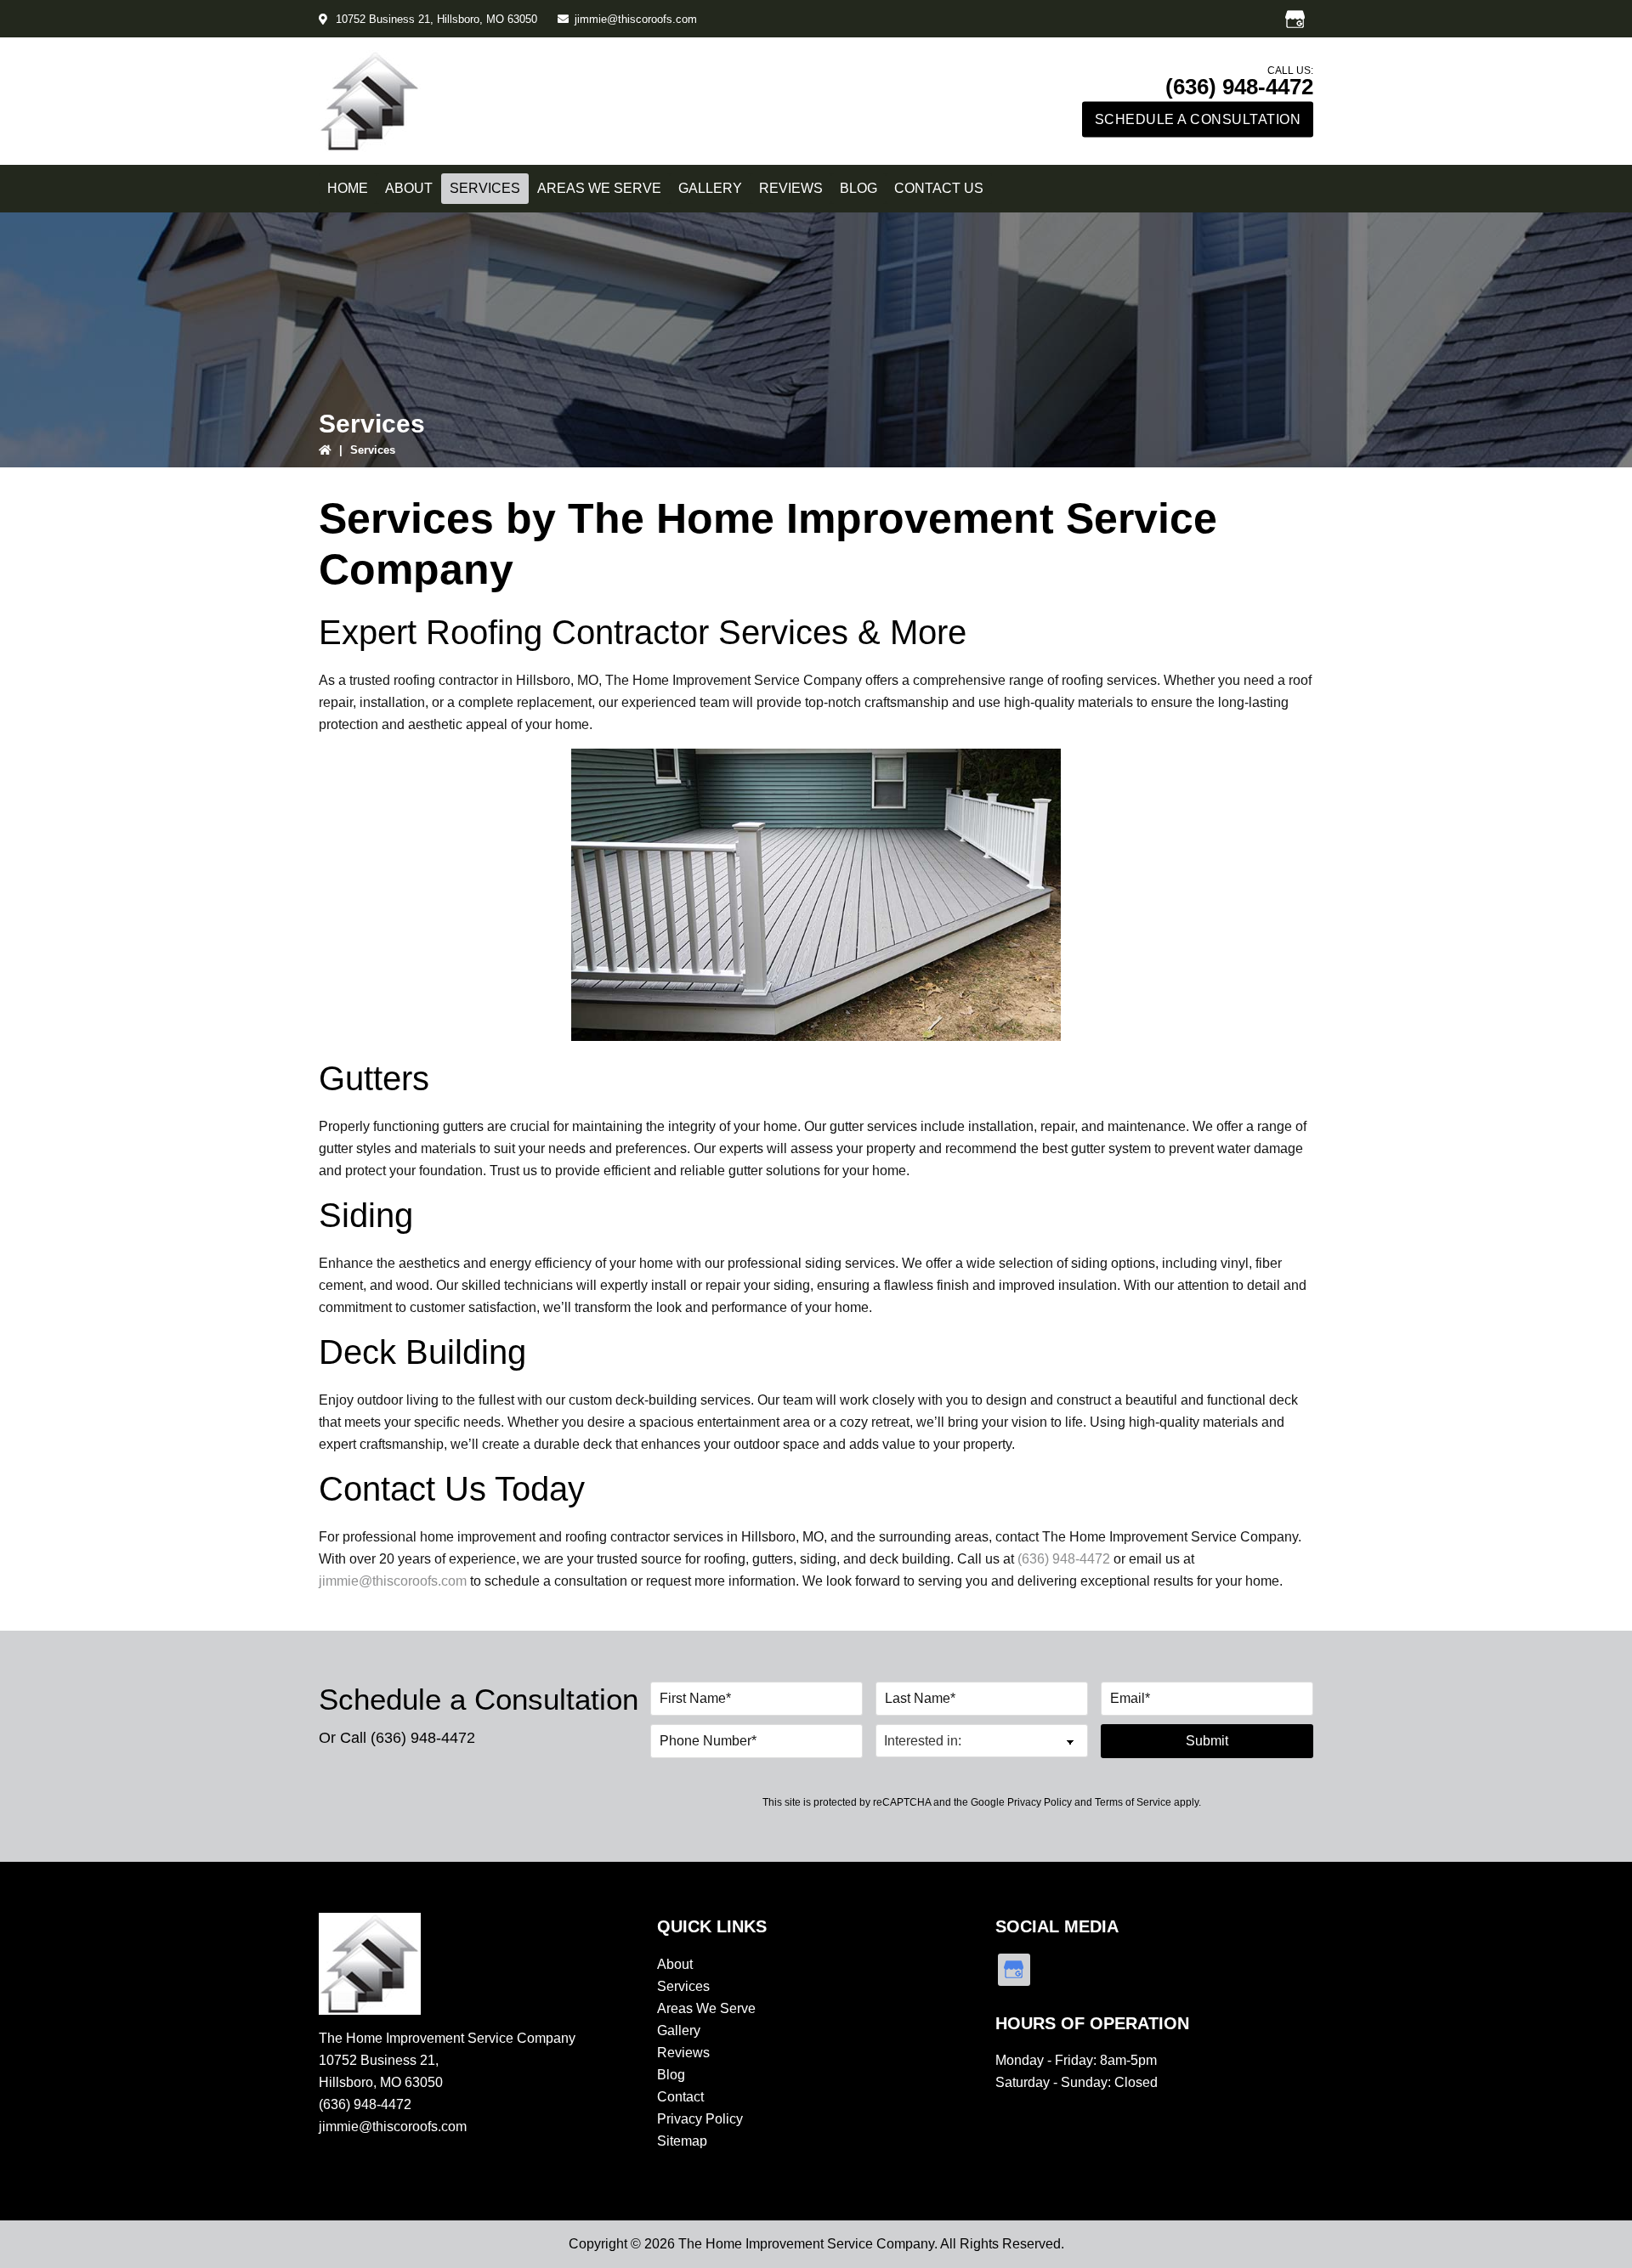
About (675, 1964)
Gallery (679, 2030)
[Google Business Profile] (1295, 19)
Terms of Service (1133, 1802)
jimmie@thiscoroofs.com (636, 19)
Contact (680, 2097)
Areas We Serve (706, 2008)
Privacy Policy (1040, 1802)
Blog (671, 2075)
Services (683, 1986)
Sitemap (682, 2141)
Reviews (683, 2053)
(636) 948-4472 (1239, 87)
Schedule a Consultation (1198, 119)
